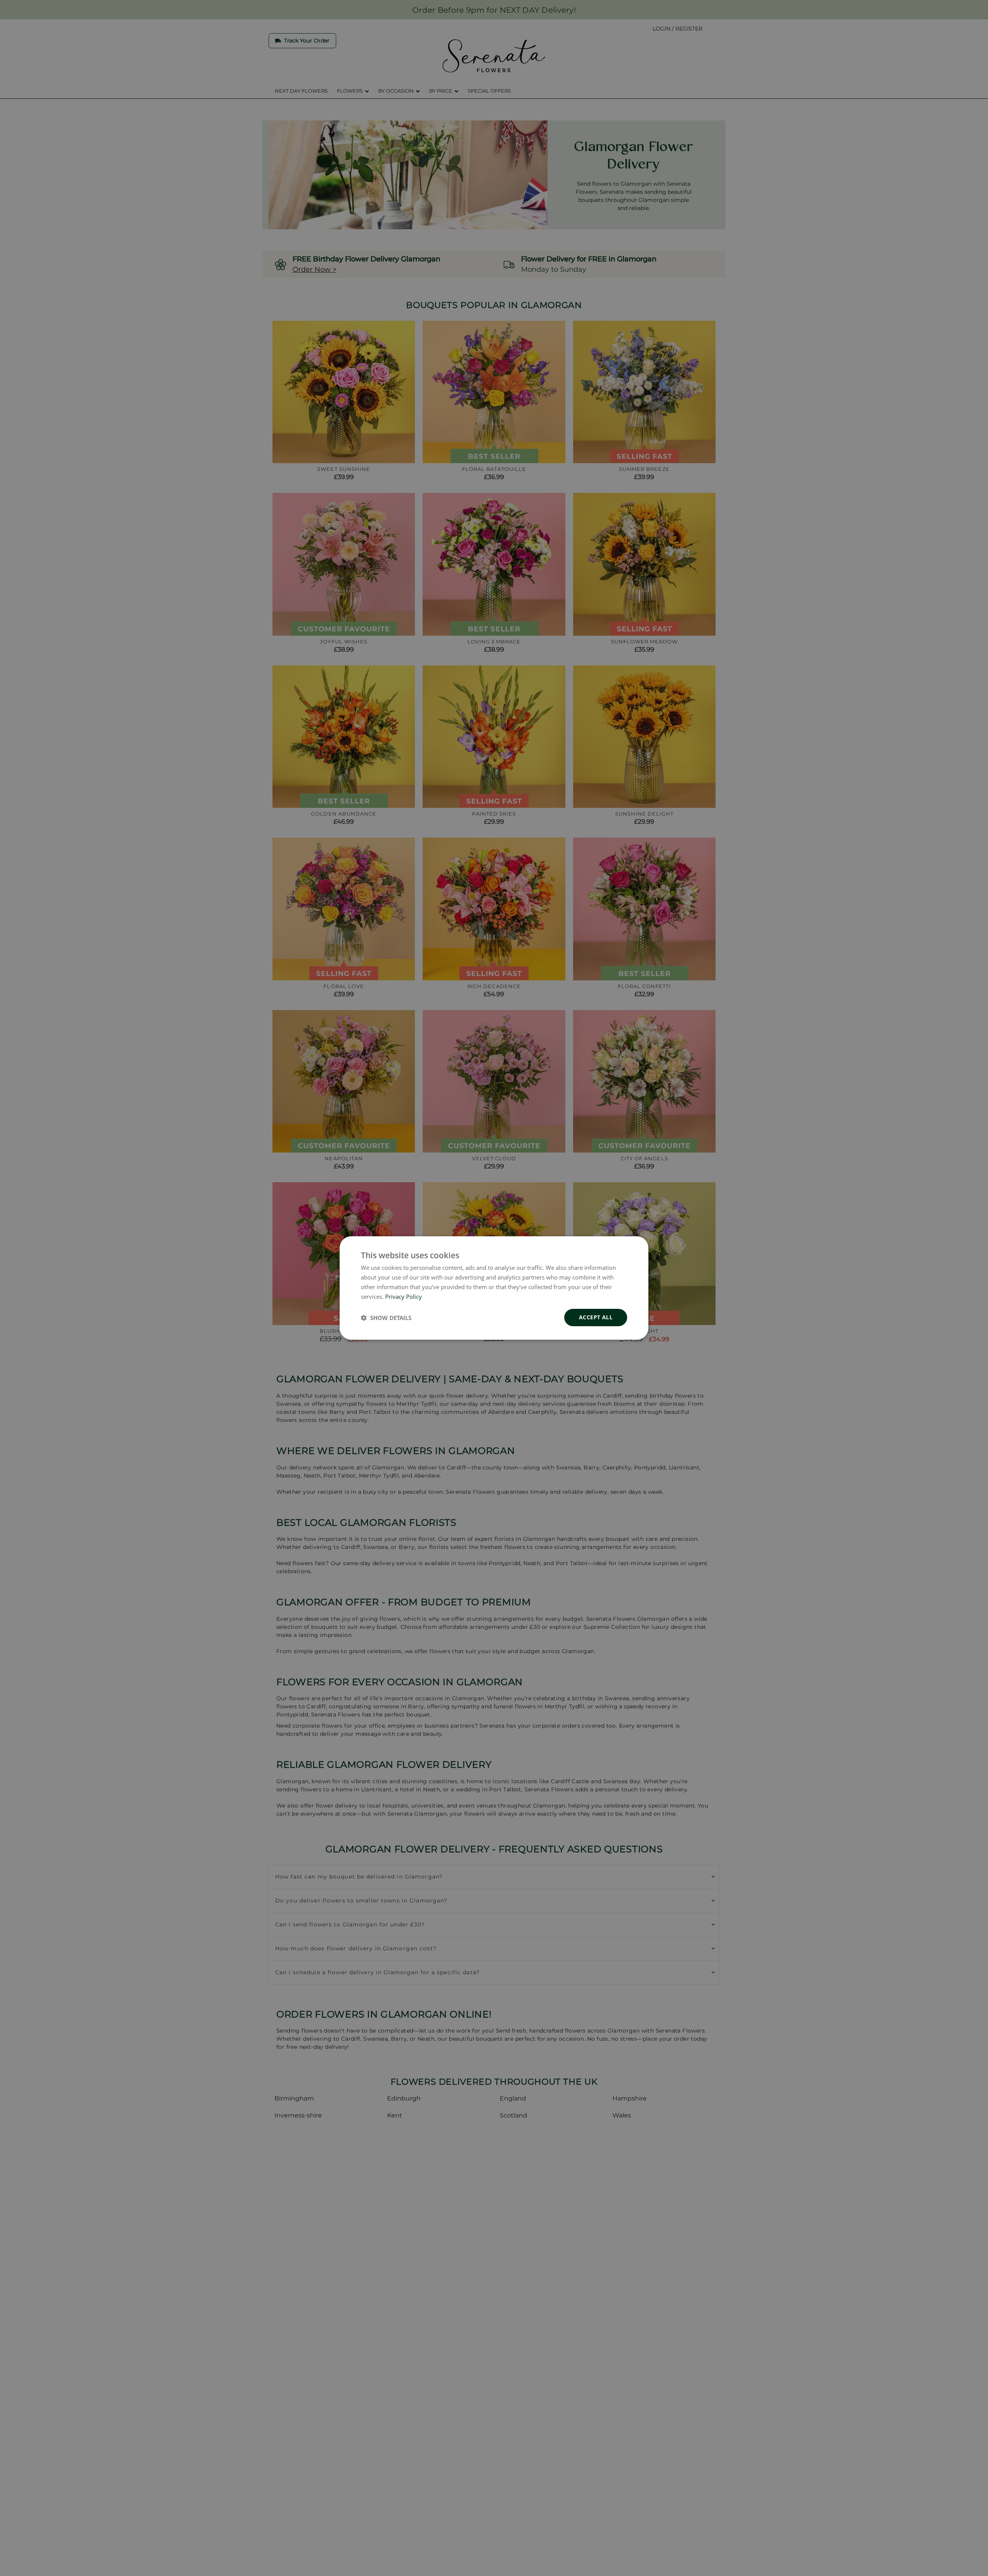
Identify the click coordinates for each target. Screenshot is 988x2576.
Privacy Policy (403, 1296)
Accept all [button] (596, 1317)
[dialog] (494, 1288)
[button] (386, 1318)
